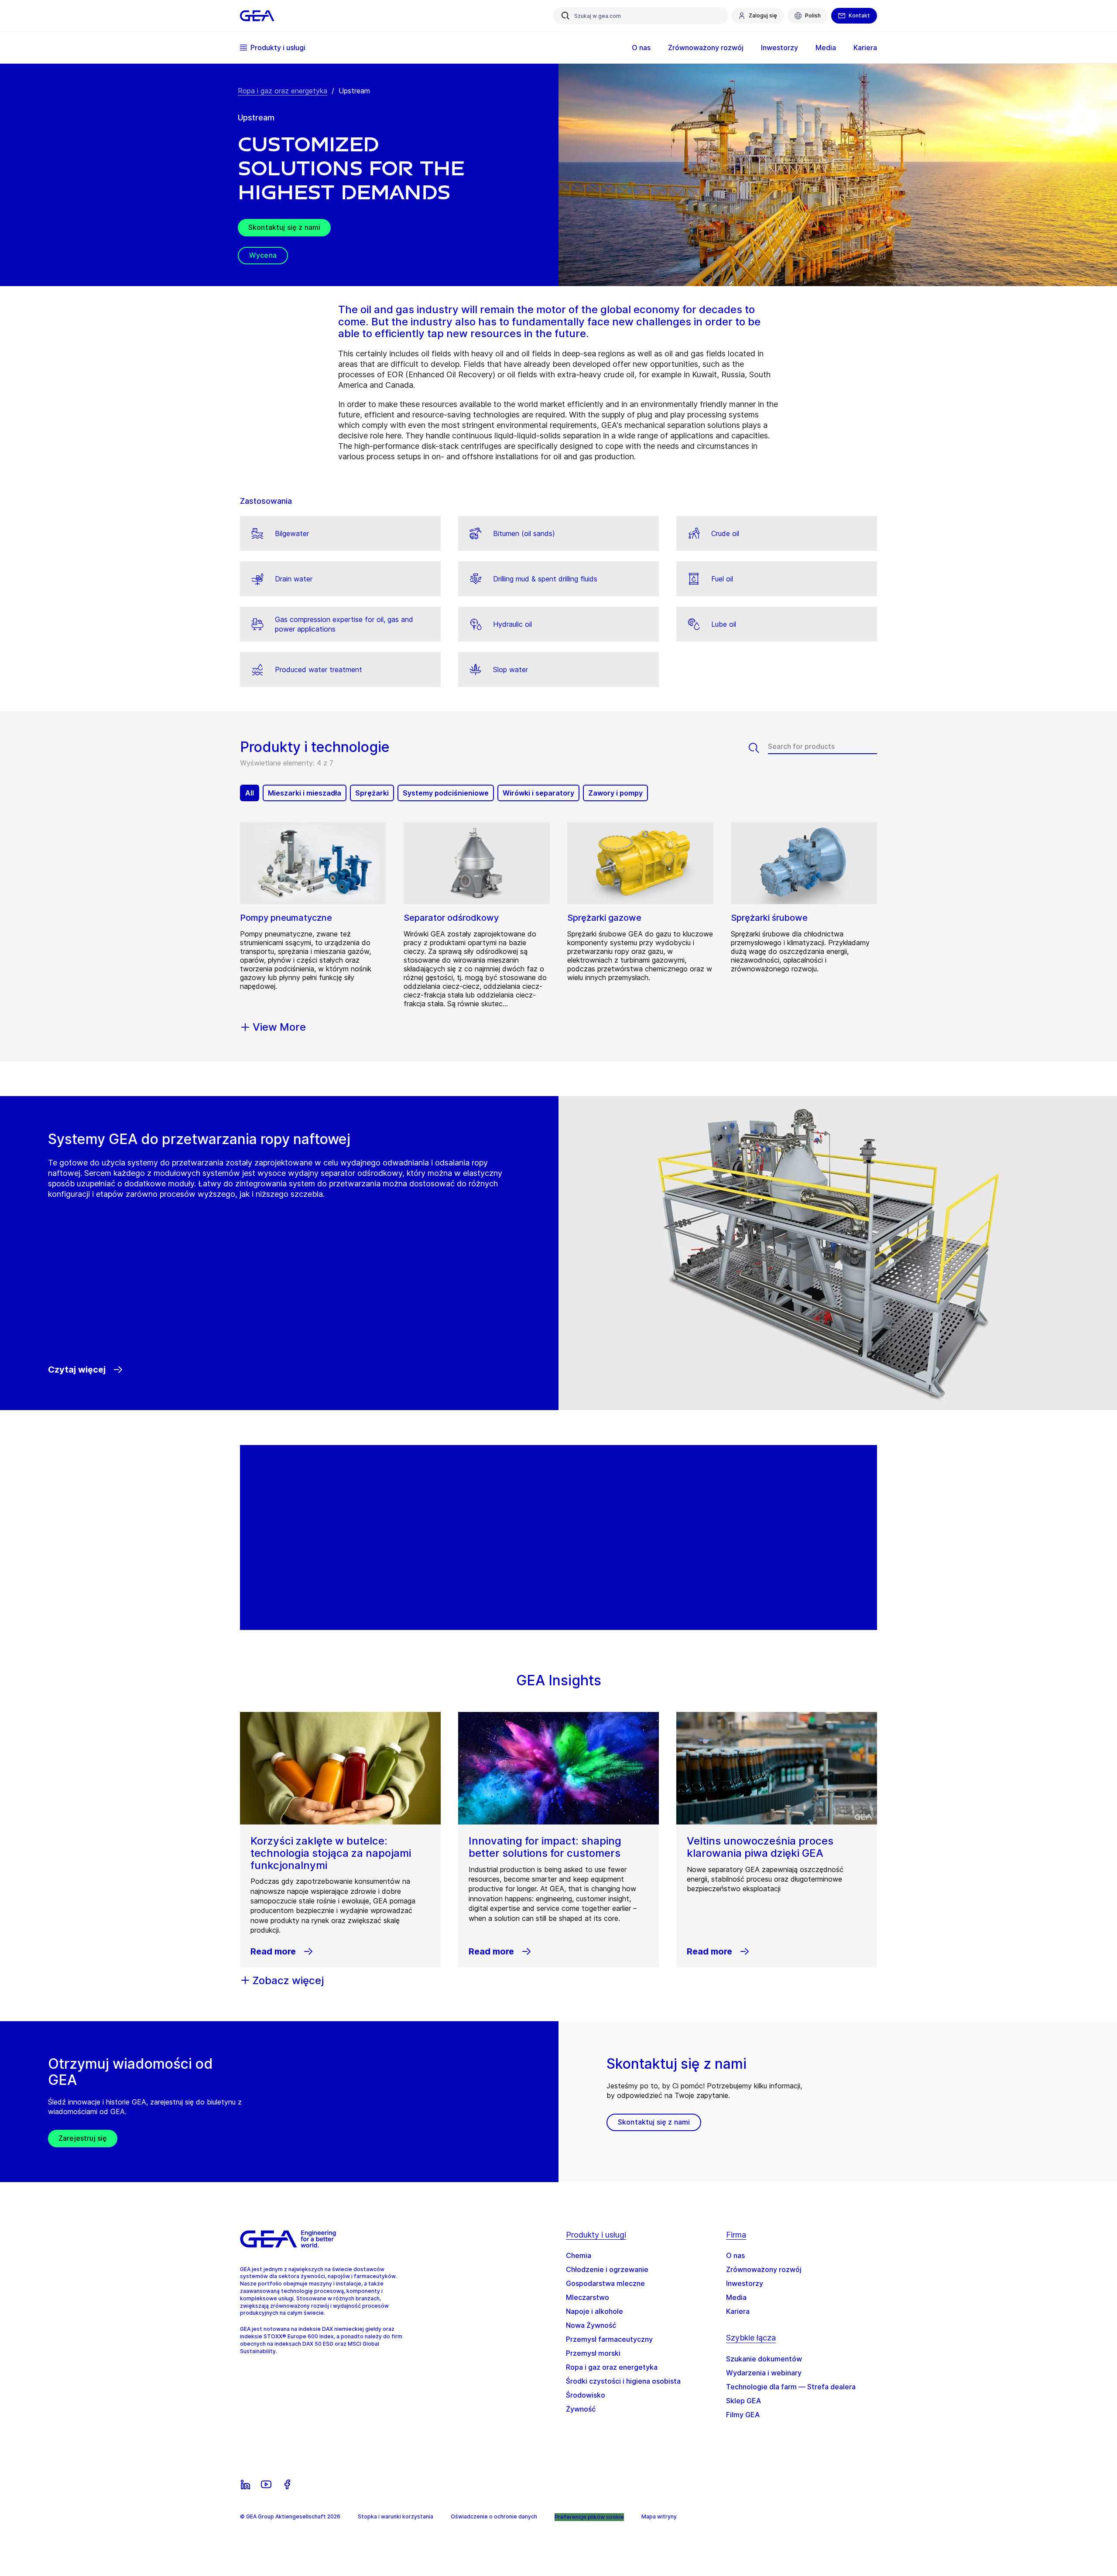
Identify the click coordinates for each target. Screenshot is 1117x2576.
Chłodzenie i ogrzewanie (607, 2269)
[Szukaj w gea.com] (565, 16)
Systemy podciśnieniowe (446, 793)
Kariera (738, 2311)
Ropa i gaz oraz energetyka (283, 91)
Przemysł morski (593, 2353)
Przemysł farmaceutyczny (609, 2339)
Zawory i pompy (615, 793)
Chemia (579, 2255)
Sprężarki (372, 793)
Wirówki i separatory (538, 793)
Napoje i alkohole (594, 2311)
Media (736, 2297)
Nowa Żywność (591, 2325)
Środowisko (586, 2395)
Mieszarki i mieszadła (305, 793)
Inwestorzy (745, 2283)
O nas (735, 2255)
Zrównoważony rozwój (764, 2269)
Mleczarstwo (588, 2297)
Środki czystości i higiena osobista (623, 2381)
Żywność (581, 2409)
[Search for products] (758, 748)
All (250, 793)
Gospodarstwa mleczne (605, 2283)
